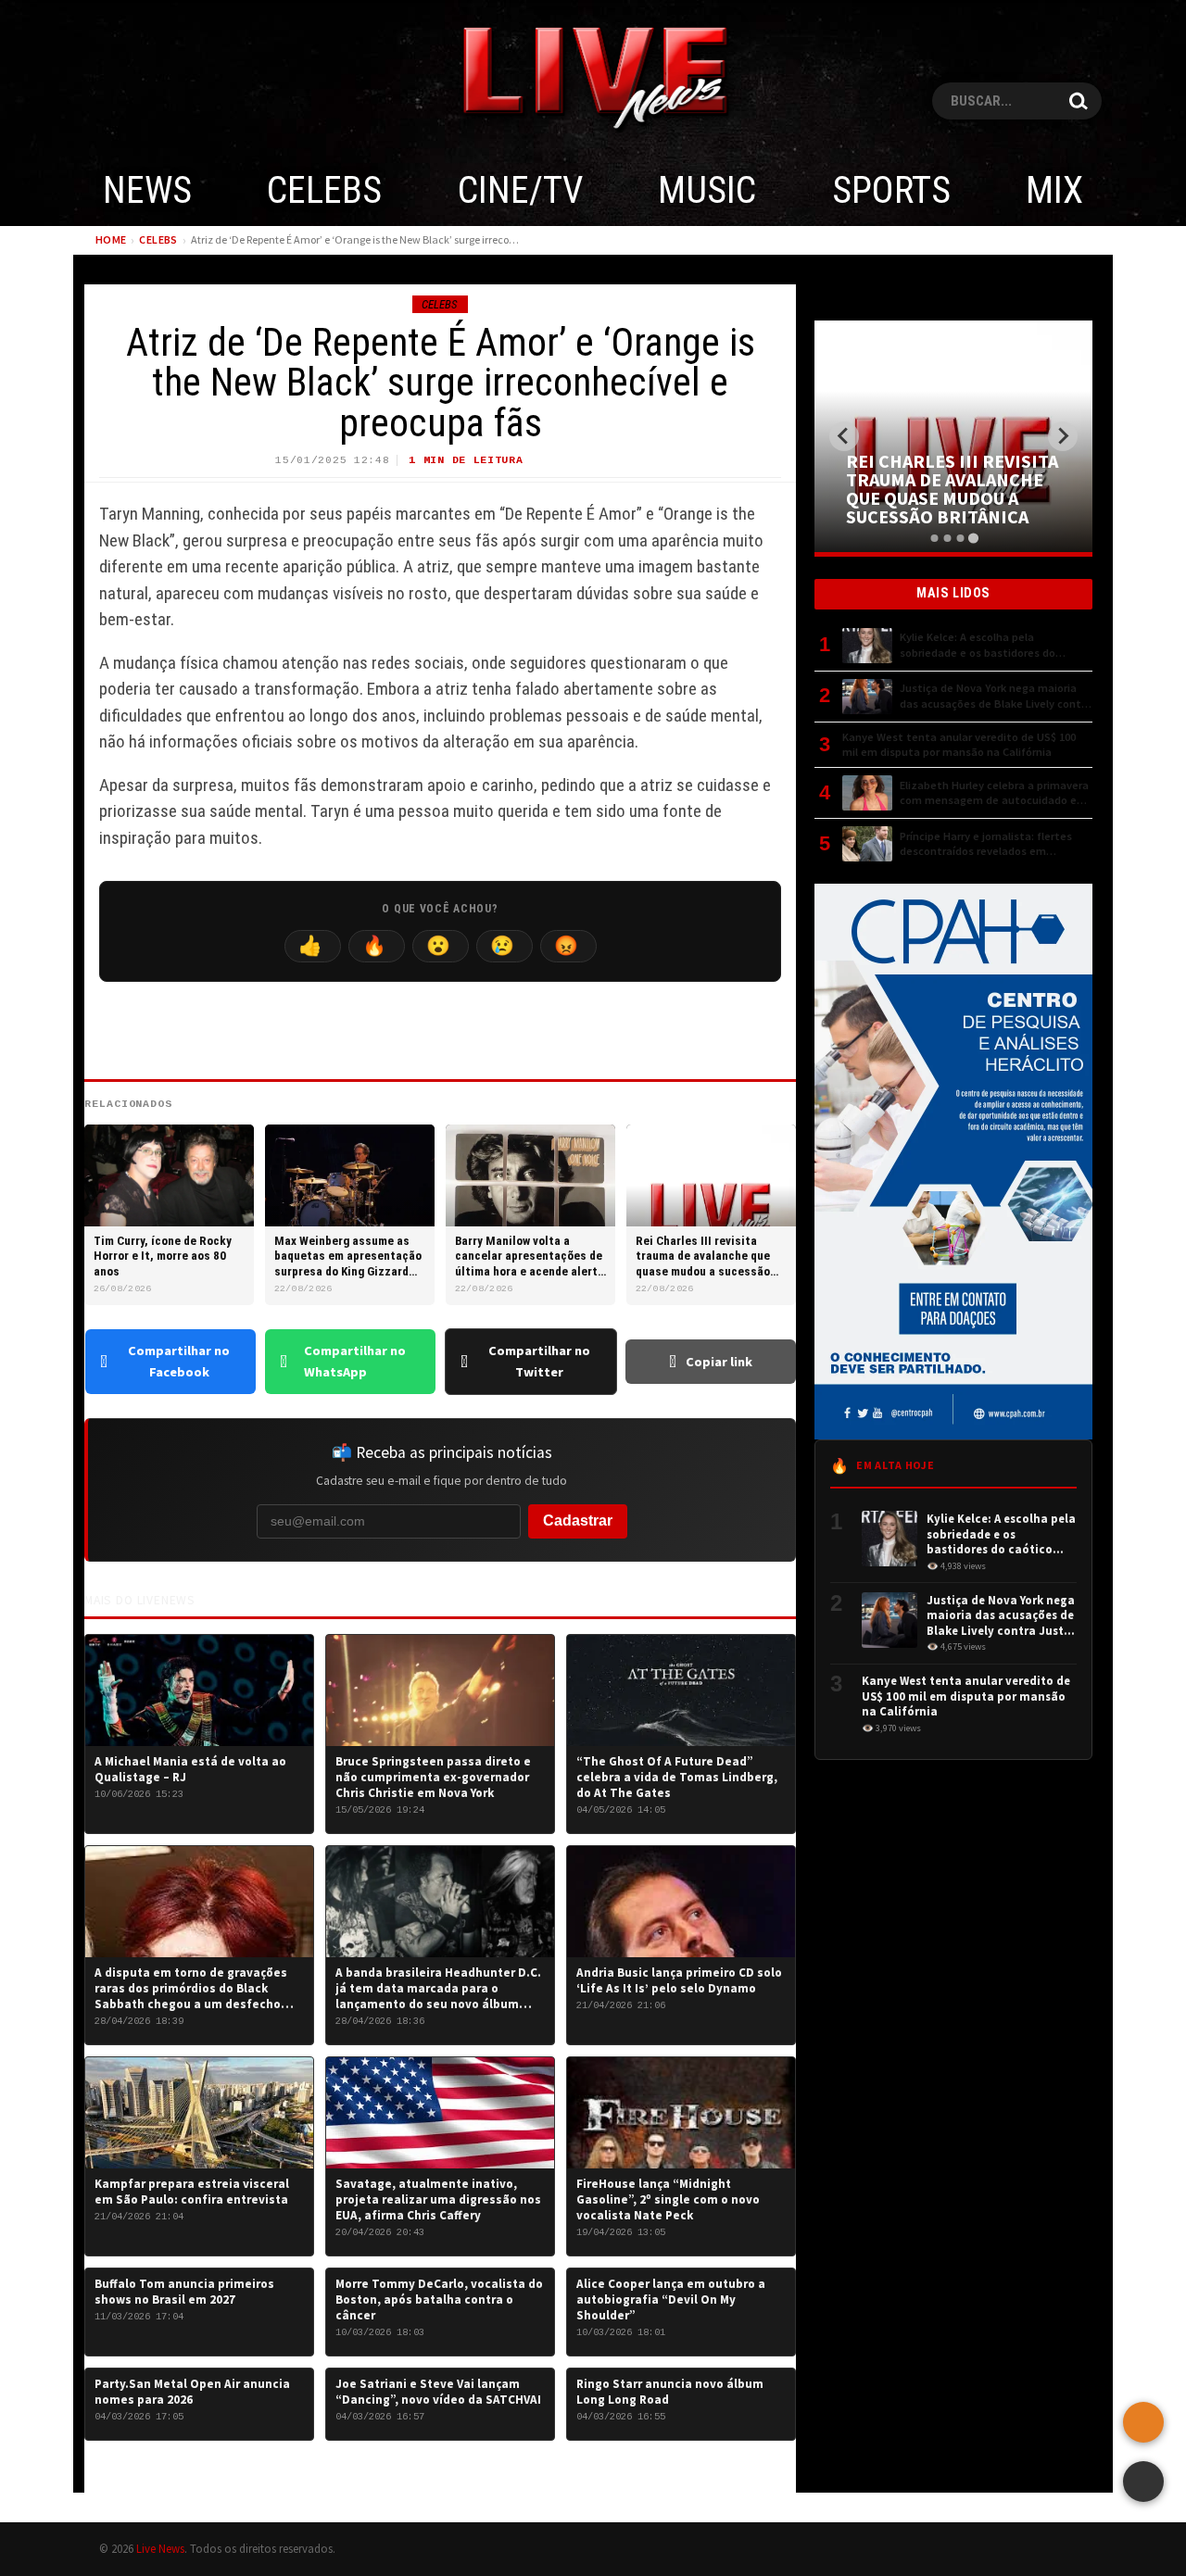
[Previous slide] (844, 436)
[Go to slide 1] (934, 538)
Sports (891, 190)
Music (707, 190)
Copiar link (719, 1362)
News (147, 190)
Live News (160, 2548)
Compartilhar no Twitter (539, 1361)
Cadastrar (578, 1520)
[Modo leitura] (1143, 2482)
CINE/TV (520, 190)
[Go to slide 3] (960, 538)
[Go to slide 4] (972, 538)
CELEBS (324, 190)
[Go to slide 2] (947, 538)
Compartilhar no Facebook (179, 1361)
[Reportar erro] (1143, 2422)
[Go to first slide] (1063, 436)
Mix (1054, 190)
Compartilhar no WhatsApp (355, 1361)
